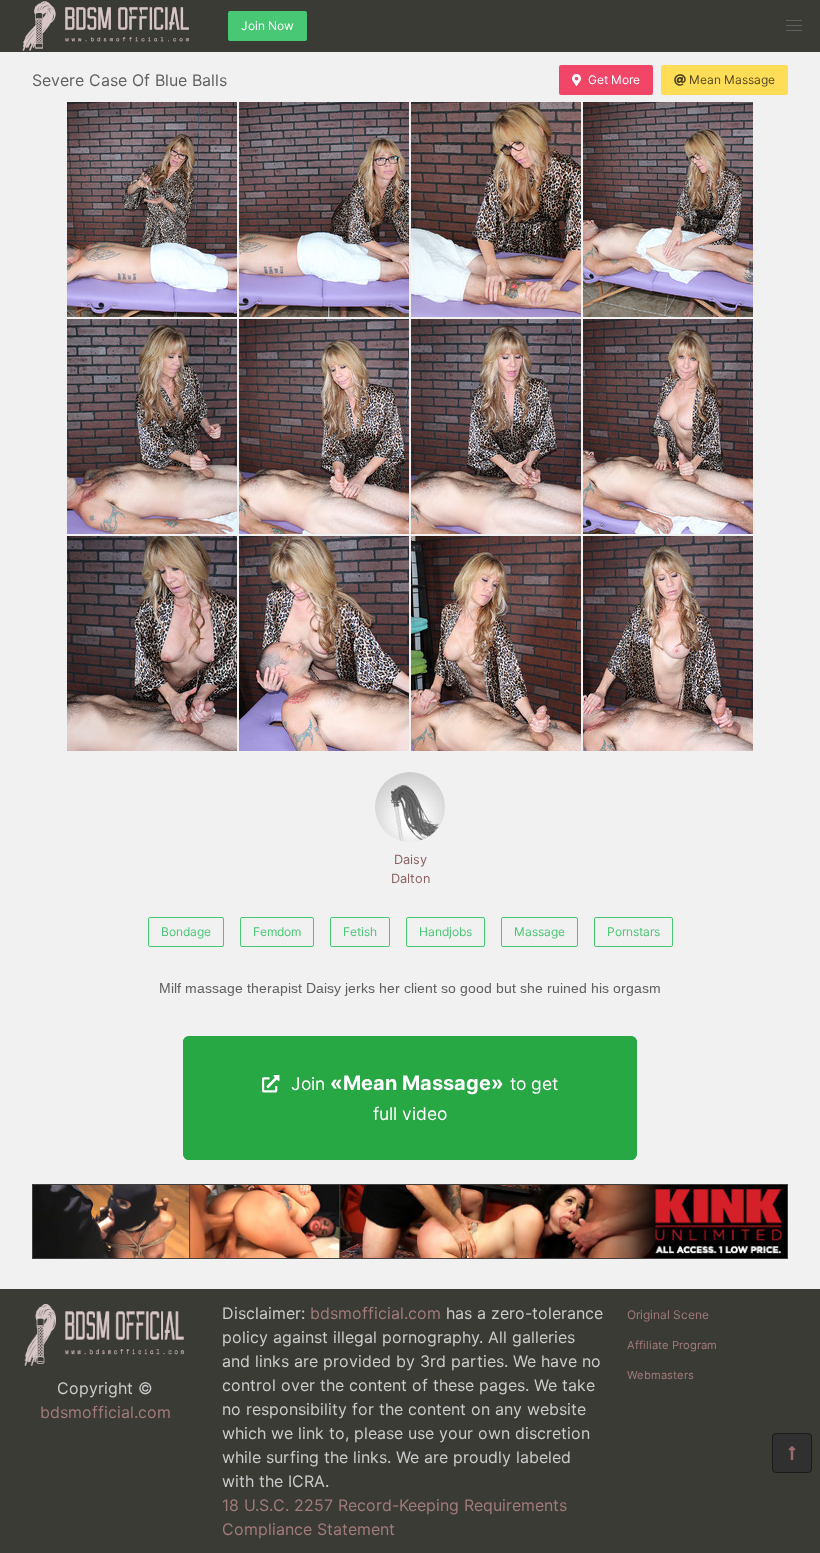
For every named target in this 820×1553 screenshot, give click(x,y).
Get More (614, 79)
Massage (539, 931)
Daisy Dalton (410, 869)
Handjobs (445, 931)
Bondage (186, 931)
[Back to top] (792, 1453)
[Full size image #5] (324, 426)
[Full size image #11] (668, 643)
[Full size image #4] (152, 426)
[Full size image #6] (496, 426)
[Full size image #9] (324, 643)
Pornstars (633, 931)
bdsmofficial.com (105, 1412)
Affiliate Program (672, 1345)
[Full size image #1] (324, 209)
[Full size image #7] (668, 426)
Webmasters (660, 1375)
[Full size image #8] (152, 643)
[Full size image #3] (668, 209)
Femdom (277, 931)
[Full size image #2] (496, 209)
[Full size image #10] (496, 643)
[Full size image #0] (152, 209)
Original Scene (668, 1314)
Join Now (267, 25)
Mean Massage (732, 79)
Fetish (360, 931)
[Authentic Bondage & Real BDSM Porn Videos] (410, 1253)
